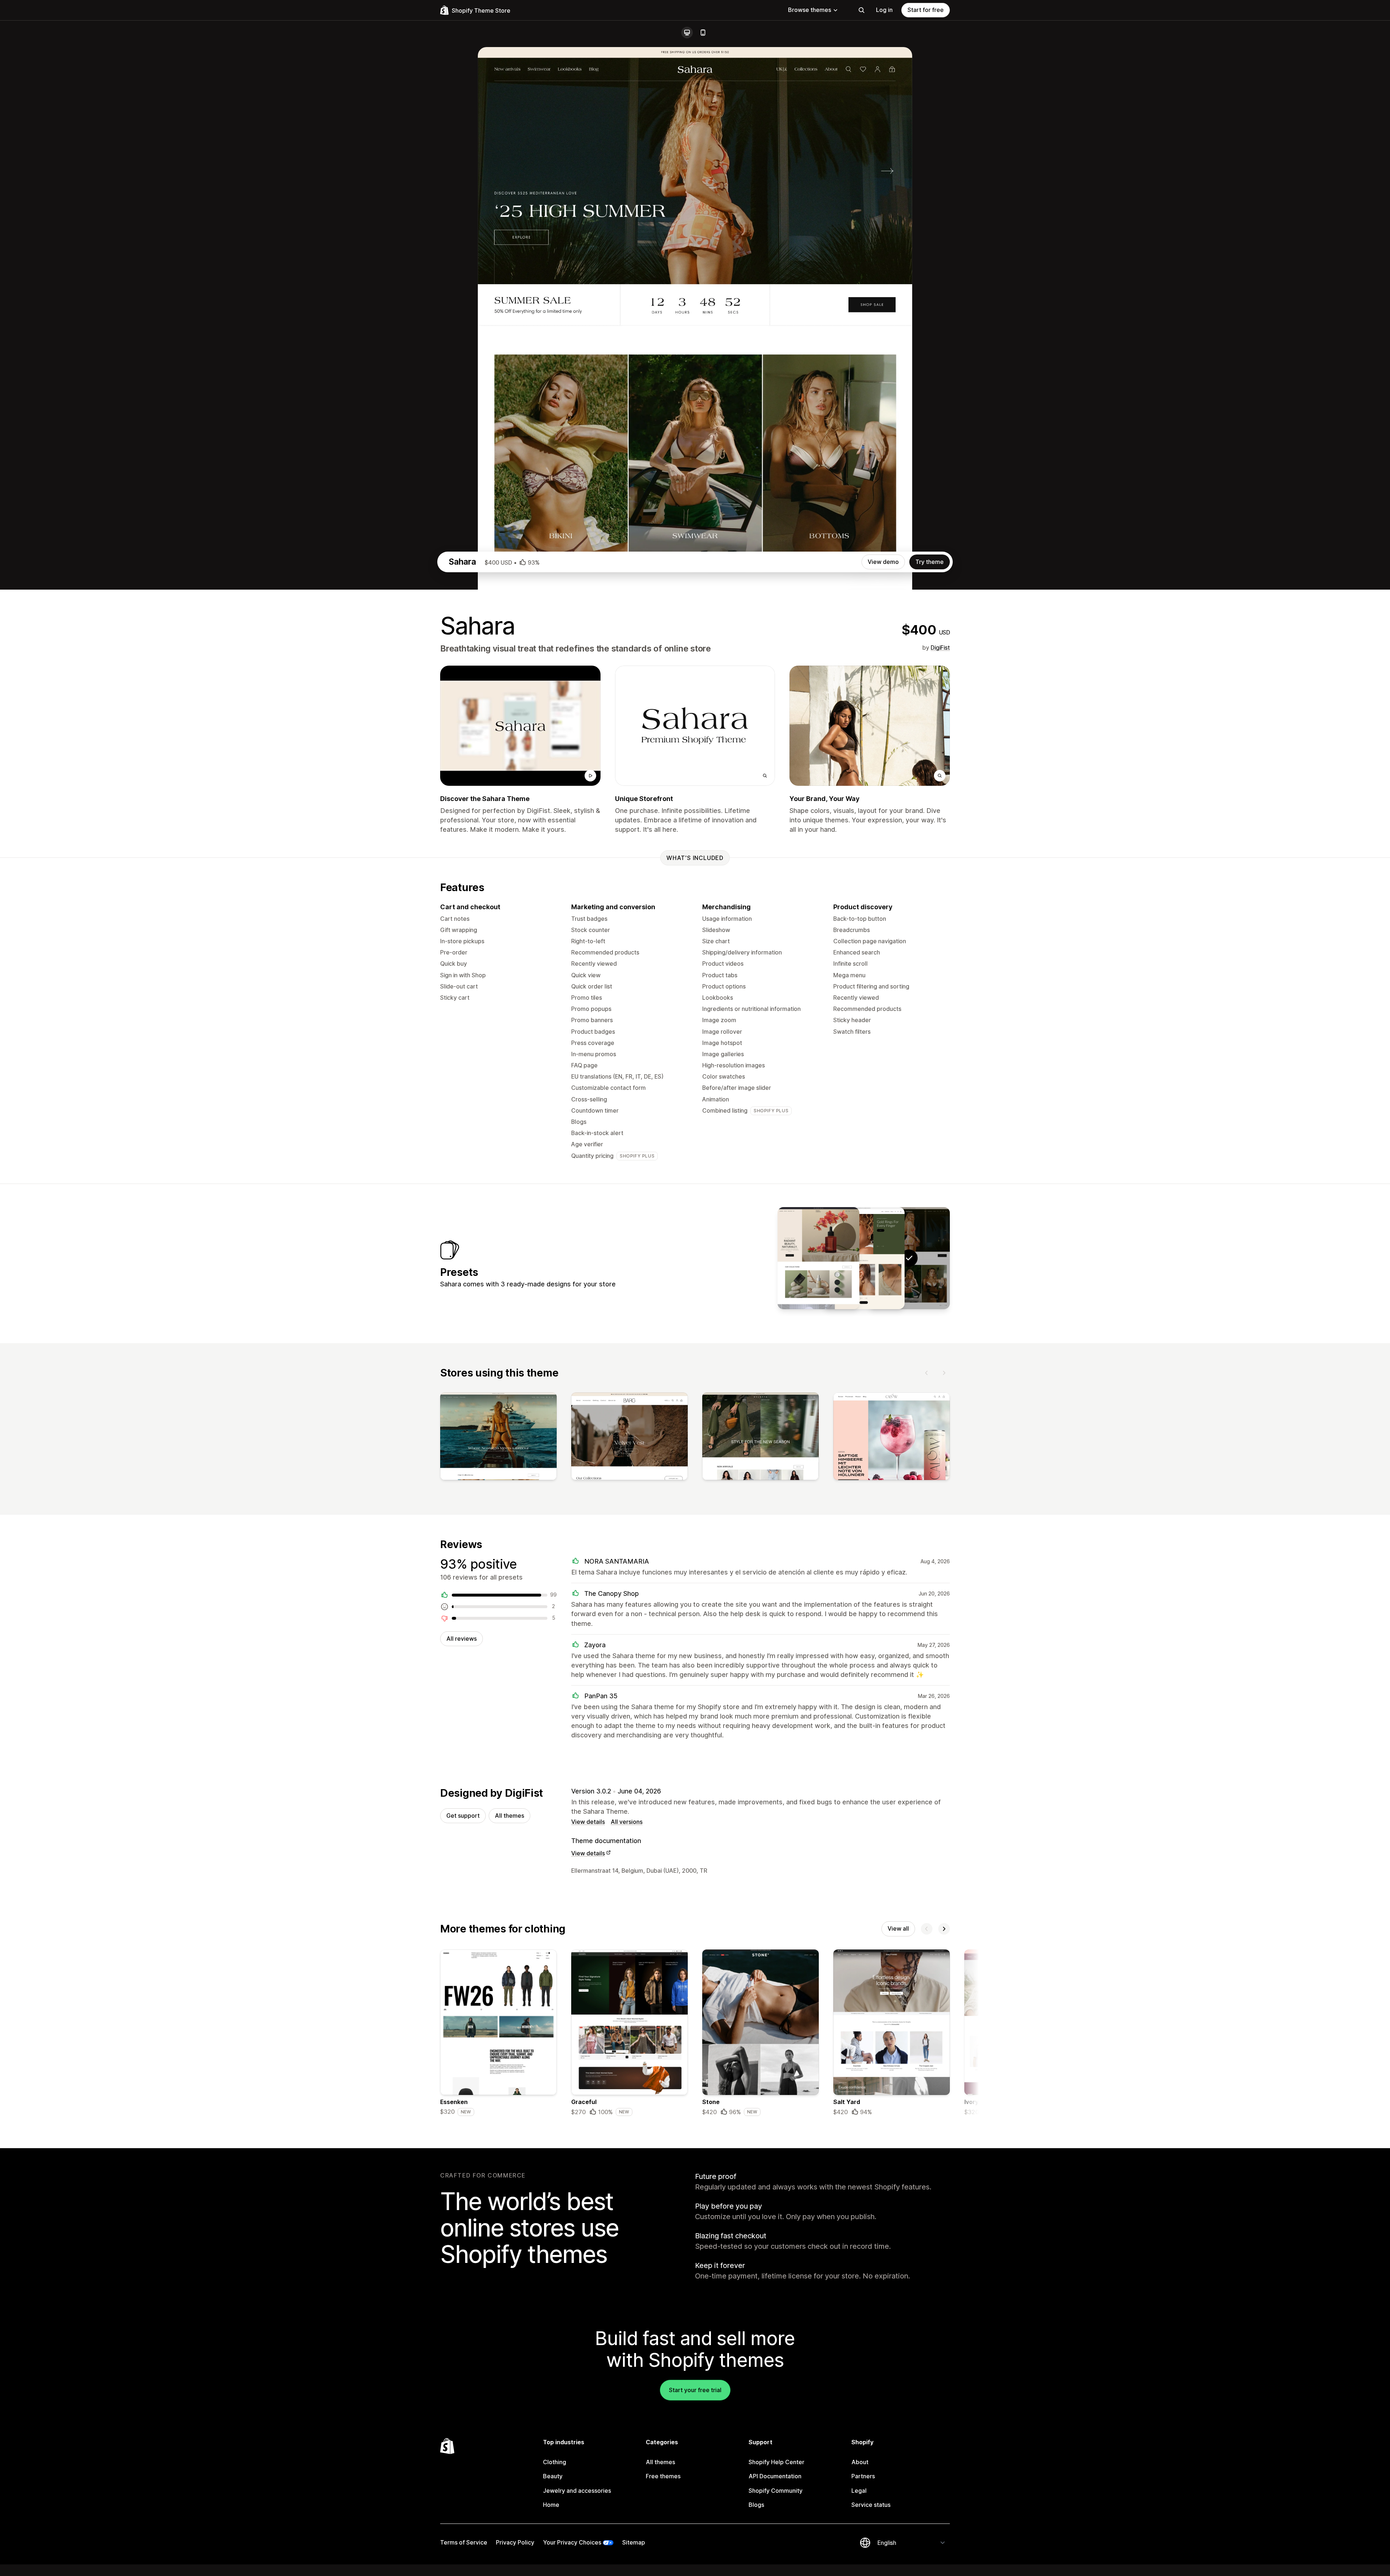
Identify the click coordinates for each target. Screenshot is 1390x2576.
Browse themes (810, 10)
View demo (883, 562)
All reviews (462, 1639)
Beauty (553, 2476)
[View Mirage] (864, 1258)
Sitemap (634, 2542)
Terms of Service (464, 2542)
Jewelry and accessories (577, 2491)
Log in (884, 10)
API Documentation (775, 2476)
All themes (509, 1816)
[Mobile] (703, 33)
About (860, 2462)
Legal (859, 2491)
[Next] (944, 1373)
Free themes (663, 2476)
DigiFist (940, 648)
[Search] (862, 10)
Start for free (926, 10)
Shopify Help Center (776, 2462)
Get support (463, 1816)
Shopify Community (776, 2491)
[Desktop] (687, 33)
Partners (863, 2476)
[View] (498, 1438)
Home (551, 2505)
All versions (627, 1822)
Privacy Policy (515, 2542)
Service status (871, 2505)
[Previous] (927, 1373)
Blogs (756, 2505)
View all (898, 1928)
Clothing (555, 2462)
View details (588, 1822)
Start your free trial (695, 2390)
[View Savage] (818, 1258)
